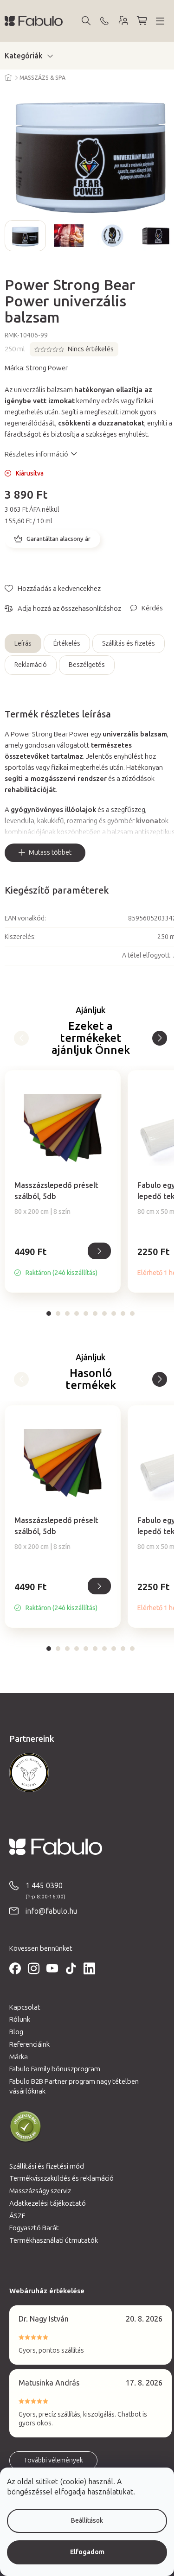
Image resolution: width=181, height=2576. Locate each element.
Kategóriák (24, 56)
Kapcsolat (25, 2007)
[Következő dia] (169, 235)
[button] (63, 1262)
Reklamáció (31, 665)
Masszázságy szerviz (40, 2191)
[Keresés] (86, 21)
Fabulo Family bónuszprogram (55, 2069)
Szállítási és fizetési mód (47, 2166)
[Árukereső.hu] (26, 2127)
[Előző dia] (12, 235)
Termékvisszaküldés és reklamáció (61, 2178)
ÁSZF (17, 2216)
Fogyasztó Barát (34, 2228)
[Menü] (160, 21)
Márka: (36, 368)
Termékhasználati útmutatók (54, 2240)
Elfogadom (87, 2552)
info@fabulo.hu (51, 1911)
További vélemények (53, 2460)
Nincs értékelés (91, 349)
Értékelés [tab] (67, 644)
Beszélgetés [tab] (87, 665)
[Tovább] (21, 1038)
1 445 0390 (44, 1886)
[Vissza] (160, 1038)
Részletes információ (36, 454)
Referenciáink (29, 2044)
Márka (19, 2057)
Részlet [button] (99, 1251)
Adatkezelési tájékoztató (48, 2203)
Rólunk (20, 2019)
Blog (16, 2032)
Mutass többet (50, 853)
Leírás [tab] (23, 644)
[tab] (49, 1313)
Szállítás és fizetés (129, 644)
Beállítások (87, 2521)
